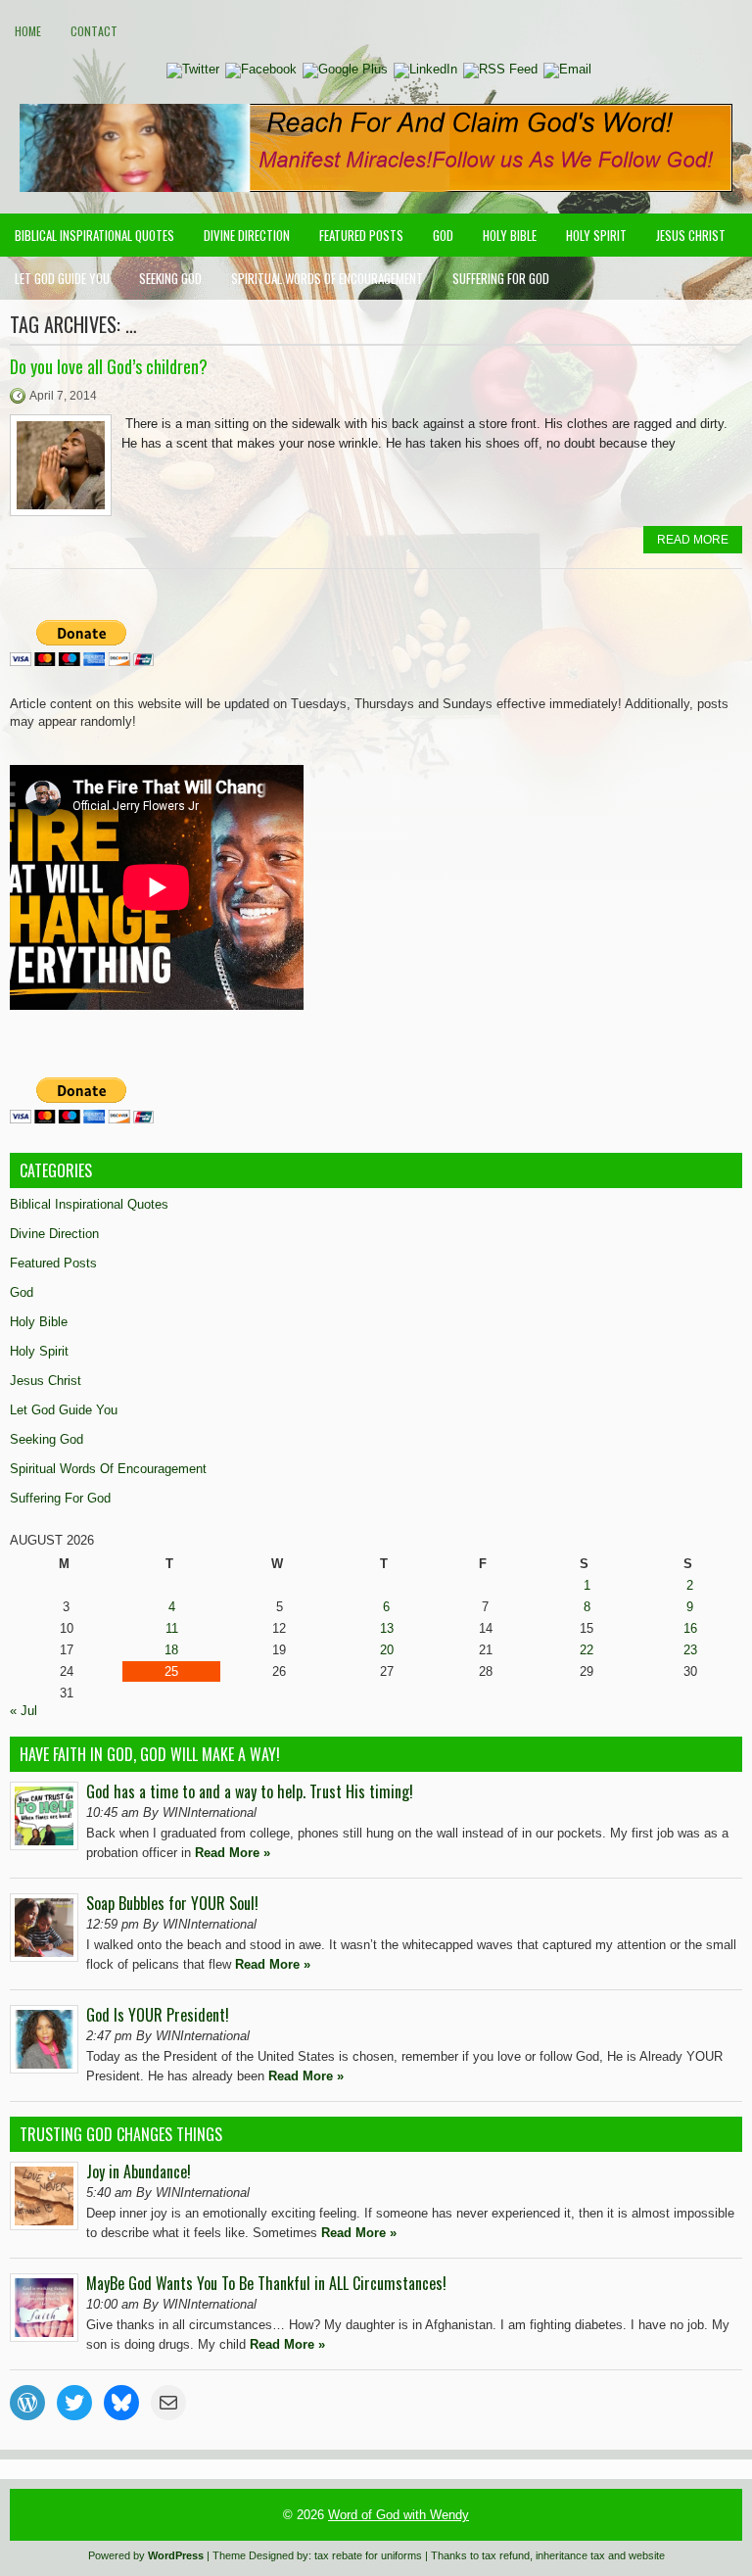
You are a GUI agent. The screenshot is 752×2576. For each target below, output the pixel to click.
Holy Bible (510, 235)
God (443, 235)
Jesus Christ (691, 235)
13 (387, 1628)
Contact (94, 31)
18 (171, 1650)
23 (690, 1650)
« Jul (23, 1711)
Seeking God (170, 278)
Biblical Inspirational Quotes (94, 235)
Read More (693, 540)
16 (690, 1628)
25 (171, 1671)
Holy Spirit (596, 235)
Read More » (233, 1853)
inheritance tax (570, 2555)
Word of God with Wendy (399, 2515)
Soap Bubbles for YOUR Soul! (172, 1903)
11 (172, 1628)
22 (587, 1650)
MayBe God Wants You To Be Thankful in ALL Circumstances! (266, 2283)
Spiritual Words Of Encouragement (327, 278)
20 (387, 1650)
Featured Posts (361, 235)
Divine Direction (247, 235)
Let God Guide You (62, 278)
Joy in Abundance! (139, 2171)
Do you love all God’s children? (109, 366)
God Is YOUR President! (158, 2015)
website (647, 2555)
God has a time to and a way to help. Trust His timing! (250, 1791)
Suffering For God (501, 278)
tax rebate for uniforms (368, 2555)
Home (28, 31)
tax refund (506, 2555)
